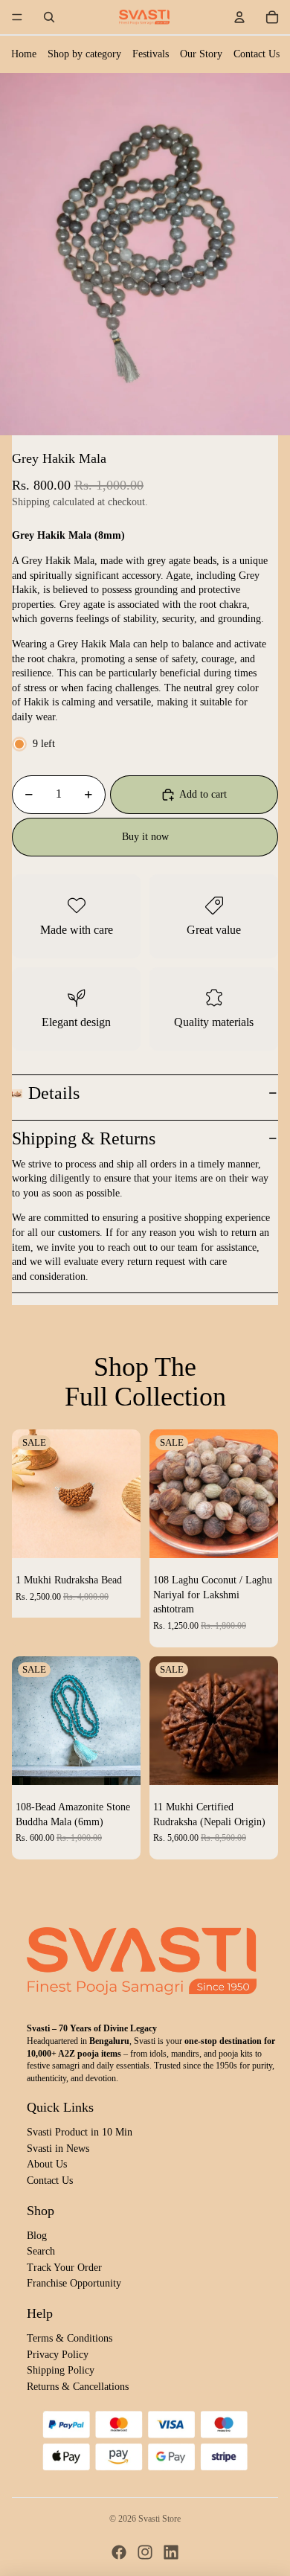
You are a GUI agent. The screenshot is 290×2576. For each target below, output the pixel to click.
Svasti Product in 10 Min (80, 2132)
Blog (37, 2236)
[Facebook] (119, 2552)
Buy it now (145, 837)
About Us (47, 2164)
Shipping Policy (61, 2370)
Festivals (151, 54)
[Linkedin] (171, 2552)
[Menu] (17, 17)
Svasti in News (58, 2149)
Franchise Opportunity (74, 2283)
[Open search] (49, 17)
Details (54, 1093)
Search (41, 2251)
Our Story (201, 54)
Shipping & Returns (84, 1138)
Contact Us (257, 54)
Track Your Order (64, 2268)
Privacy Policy (58, 2355)
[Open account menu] (239, 17)
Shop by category (84, 54)
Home (24, 54)
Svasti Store (159, 2519)
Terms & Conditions (70, 2338)
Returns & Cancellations (78, 2387)
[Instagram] (145, 2552)
